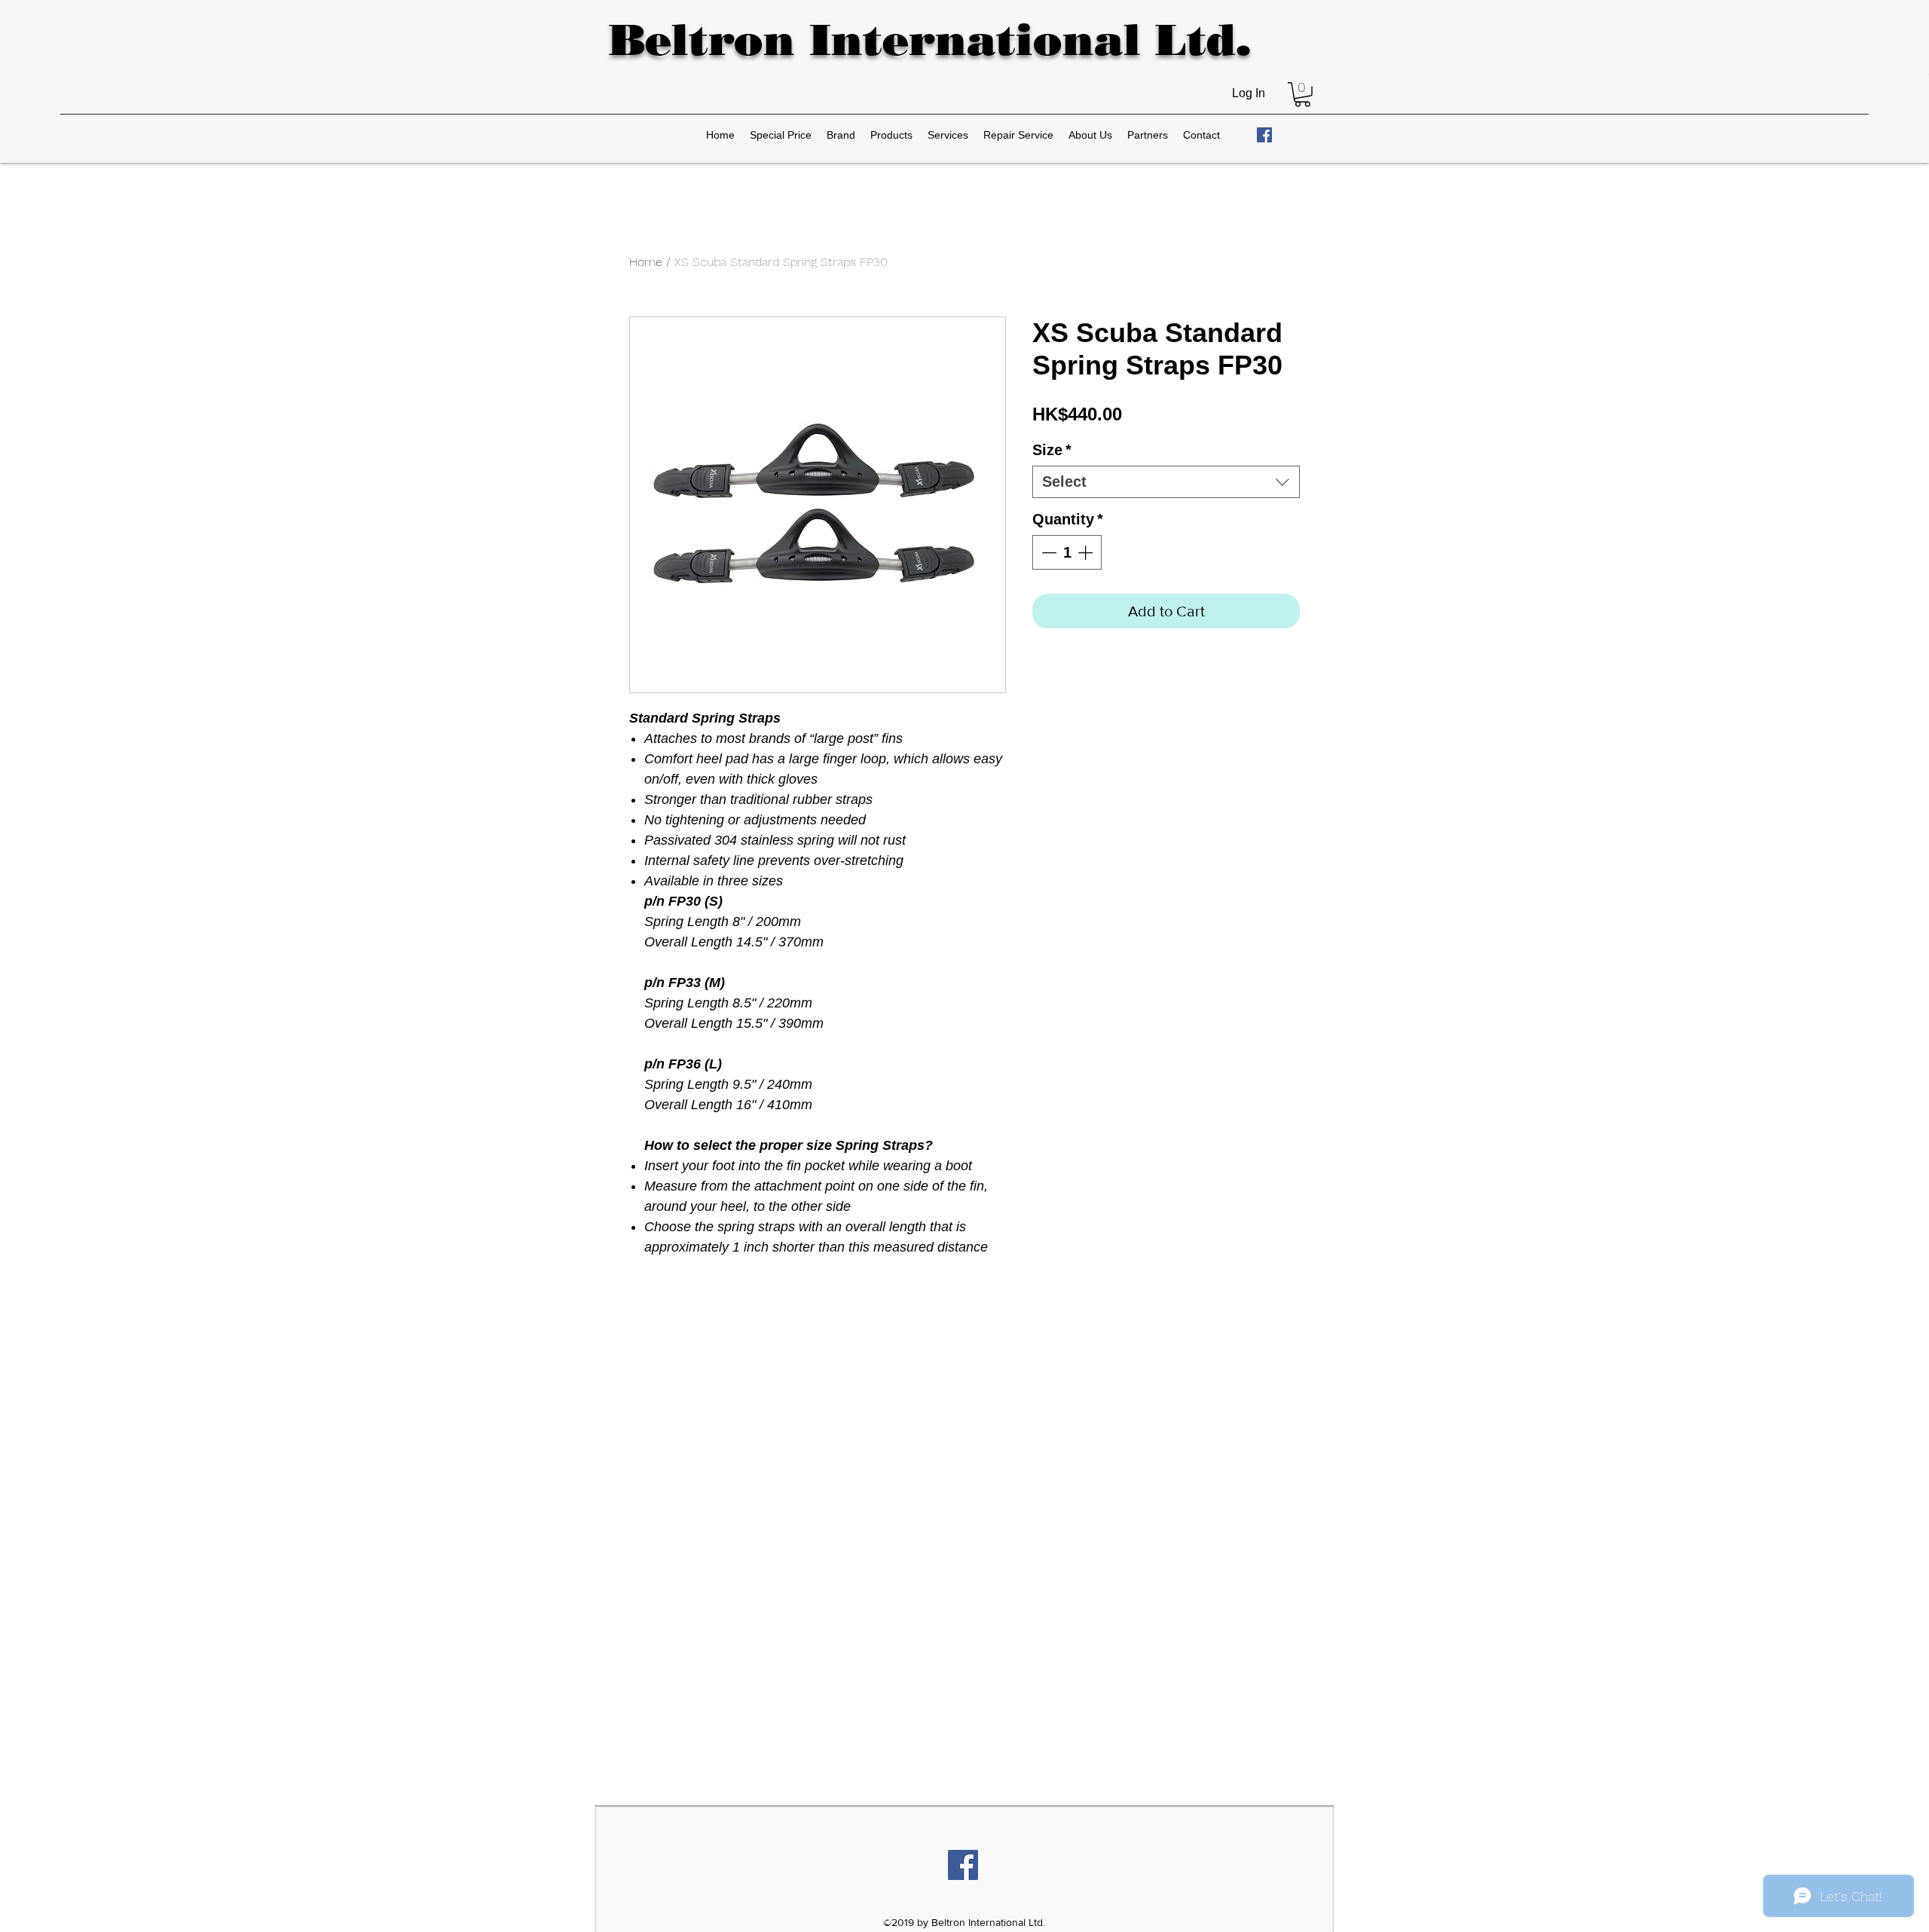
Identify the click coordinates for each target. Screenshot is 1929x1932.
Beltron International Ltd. (929, 40)
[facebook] (1264, 135)
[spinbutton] (1067, 552)
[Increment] (1087, 552)
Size (1052, 450)
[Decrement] (1047, 552)
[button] (1302, 95)
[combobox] (1166, 482)
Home (646, 262)
